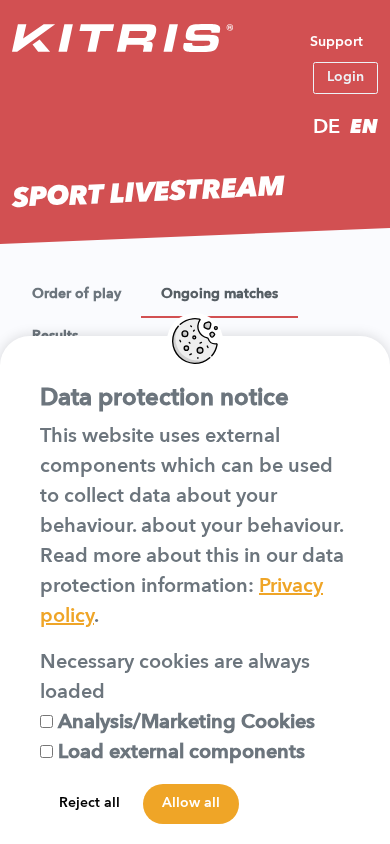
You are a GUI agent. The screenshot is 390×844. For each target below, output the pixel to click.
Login (345, 77)
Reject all (89, 803)
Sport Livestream (148, 194)
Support (336, 42)
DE (326, 128)
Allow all (191, 803)
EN (364, 128)
